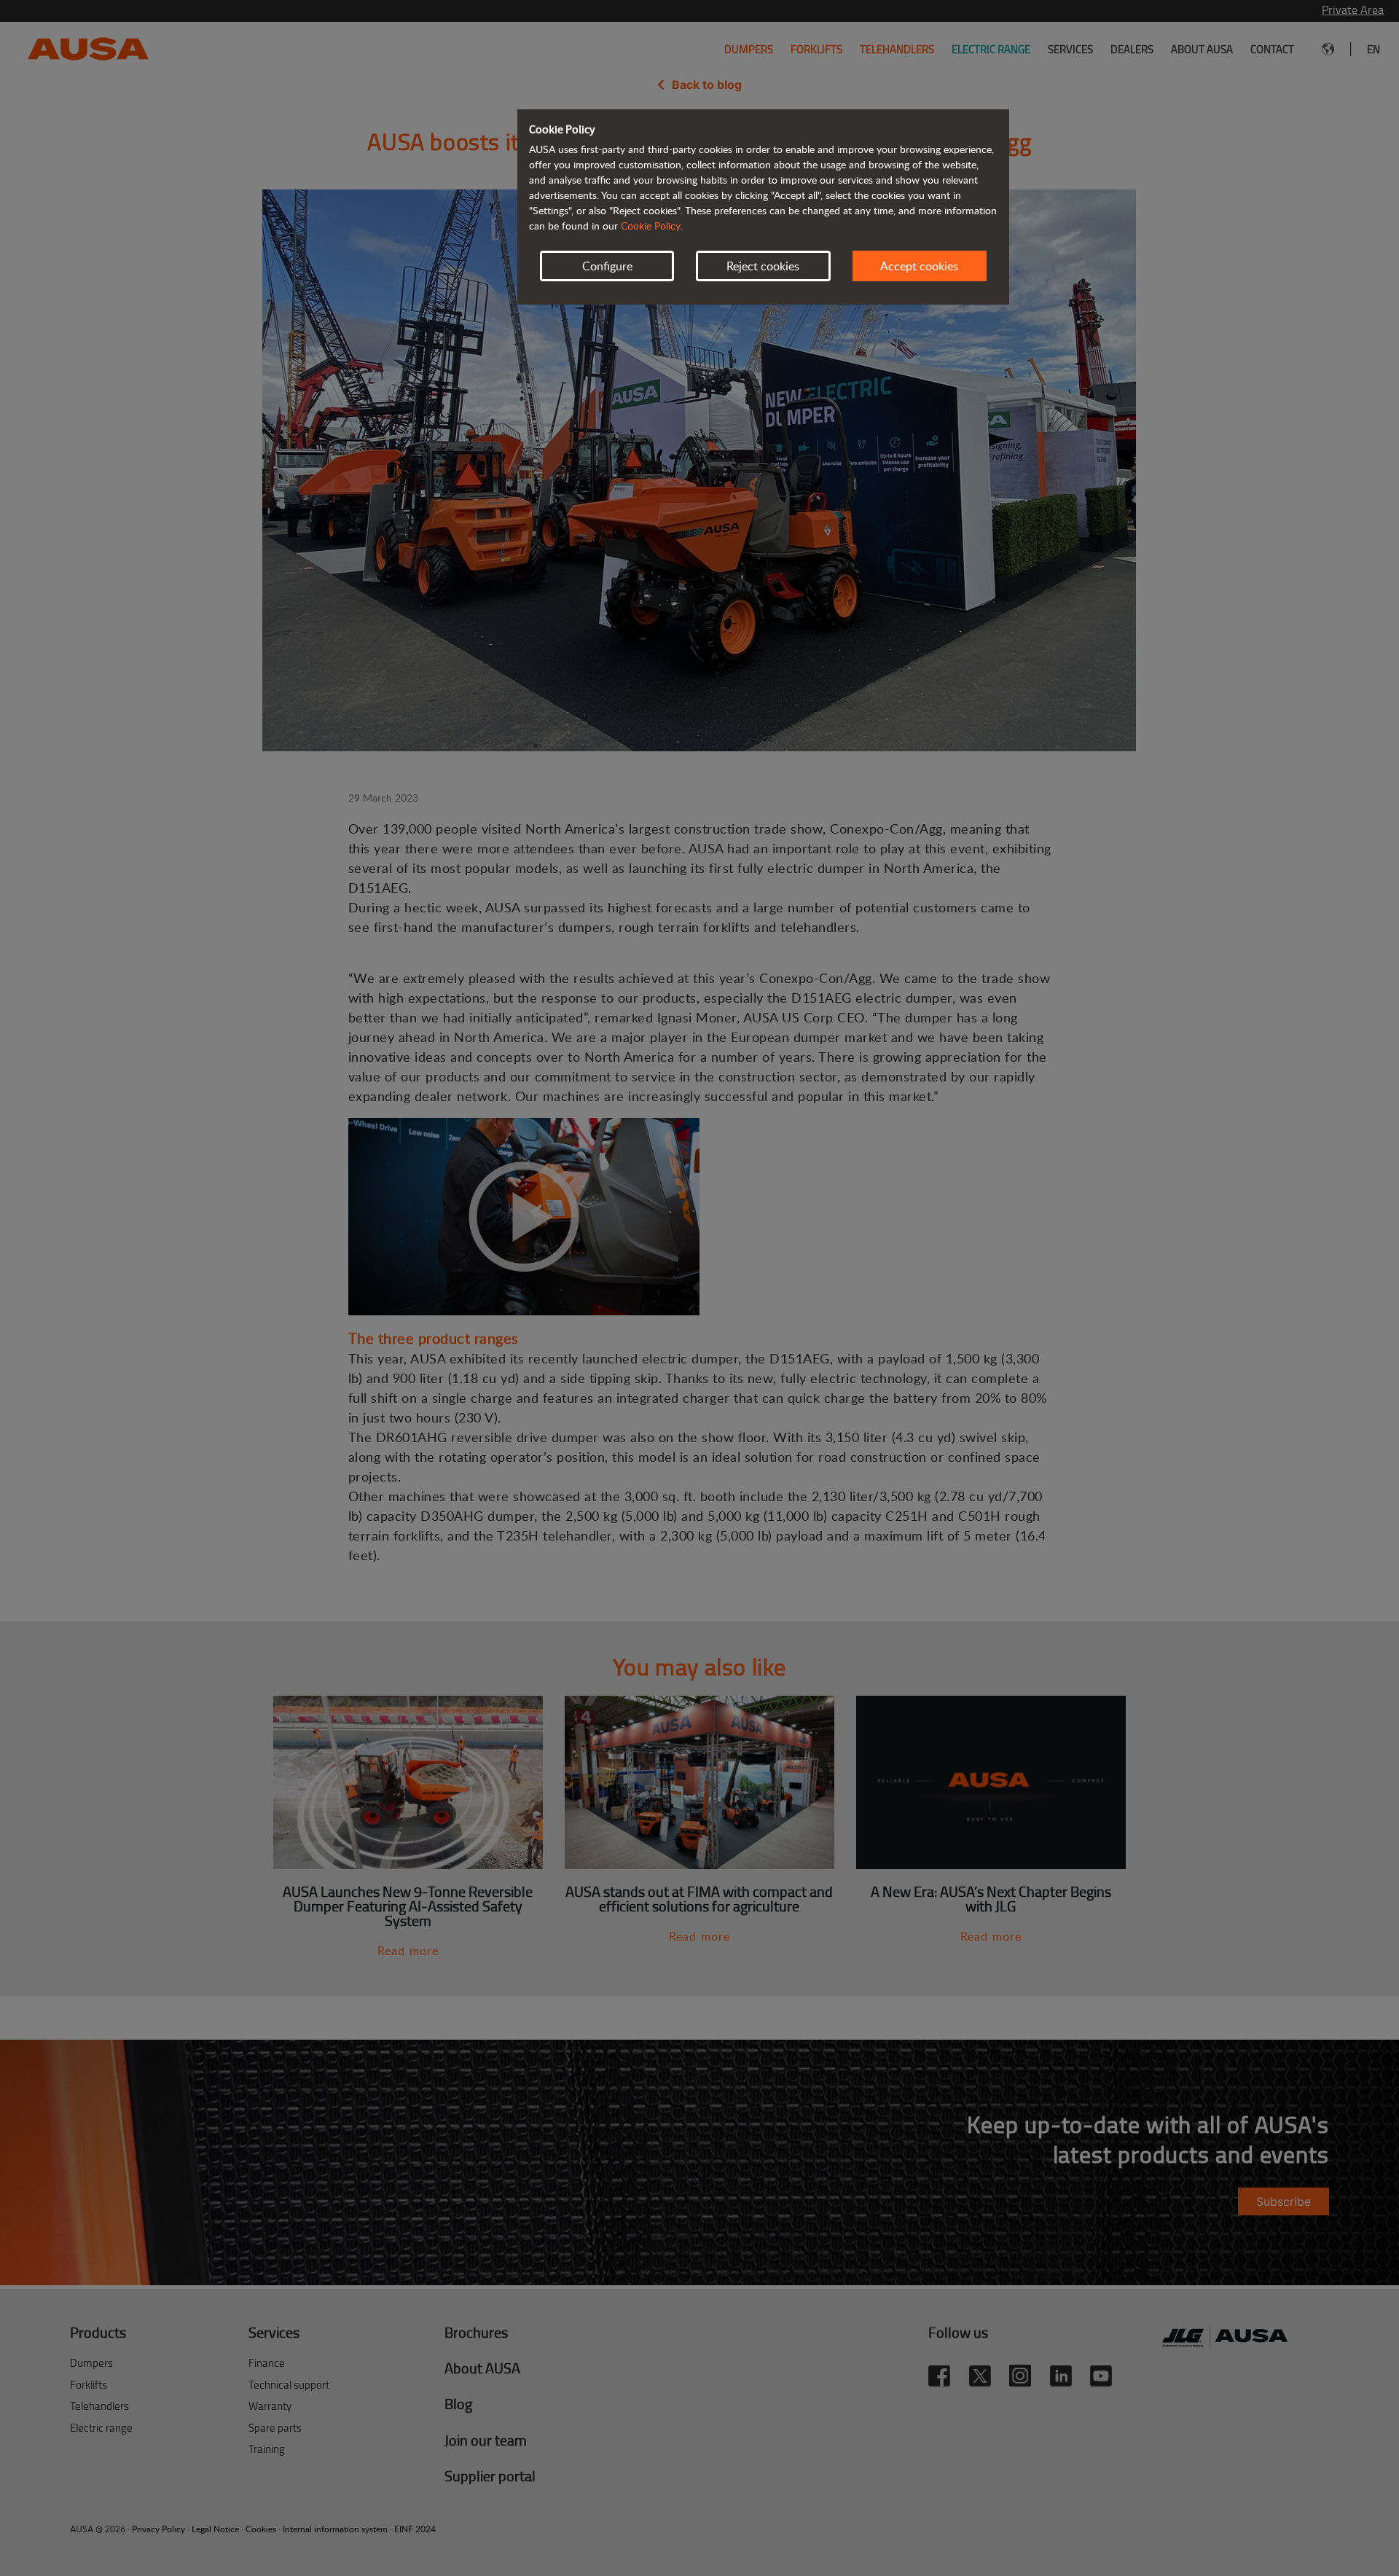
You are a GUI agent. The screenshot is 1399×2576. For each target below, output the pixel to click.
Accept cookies (919, 266)
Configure (607, 266)
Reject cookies (763, 266)
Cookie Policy (651, 226)
